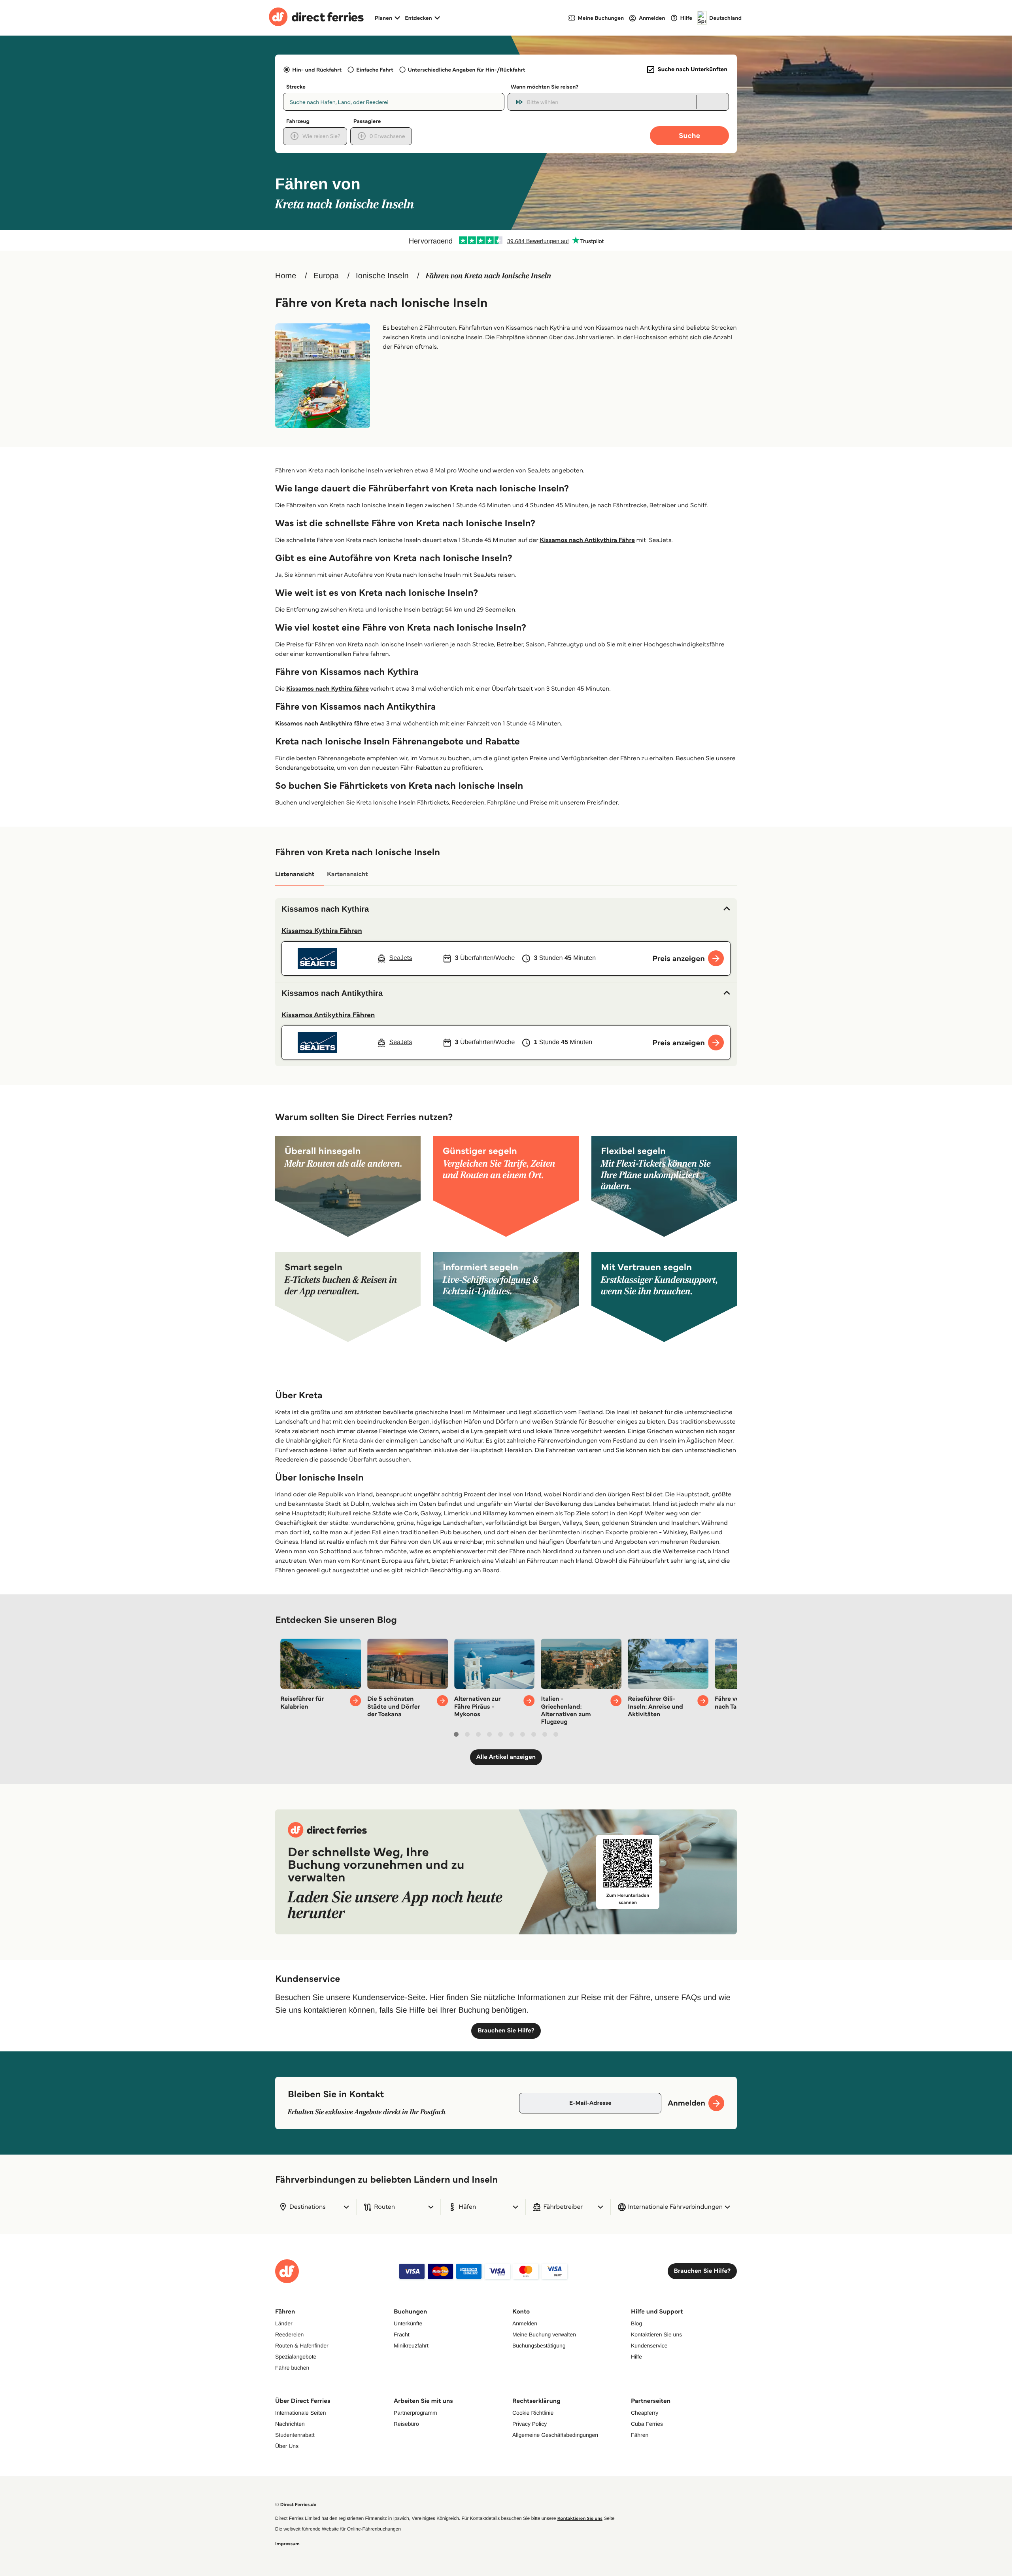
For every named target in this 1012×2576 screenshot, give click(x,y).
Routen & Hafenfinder (302, 2346)
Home (286, 276)
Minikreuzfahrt (411, 2346)
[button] (506, 909)
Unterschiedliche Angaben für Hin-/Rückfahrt (467, 70)
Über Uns (287, 2446)
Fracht (402, 2334)
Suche (689, 135)
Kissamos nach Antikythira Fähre (587, 540)
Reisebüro (406, 2424)
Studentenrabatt (295, 2435)
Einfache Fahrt (375, 70)
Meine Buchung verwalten (544, 2334)
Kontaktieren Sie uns (656, 2334)
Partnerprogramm (415, 2413)
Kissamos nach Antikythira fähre (322, 724)
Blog (636, 2323)
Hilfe (636, 2357)
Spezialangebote (296, 2357)
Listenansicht (295, 874)
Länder (284, 2323)
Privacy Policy (530, 2424)
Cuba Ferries (647, 2424)
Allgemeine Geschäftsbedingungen (555, 2435)
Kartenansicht (347, 874)
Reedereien (289, 2334)
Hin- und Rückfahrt (317, 70)
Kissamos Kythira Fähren (322, 931)
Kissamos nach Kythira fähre (328, 689)
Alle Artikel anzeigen (506, 1757)
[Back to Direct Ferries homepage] (316, 18)
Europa (326, 276)
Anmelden (525, 2323)
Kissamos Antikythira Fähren (328, 1015)
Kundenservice (649, 2346)
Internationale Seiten (300, 2413)
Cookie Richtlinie (533, 2413)
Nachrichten (290, 2424)
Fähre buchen (292, 2368)
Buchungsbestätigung (539, 2346)
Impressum (287, 2544)
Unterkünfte (408, 2323)
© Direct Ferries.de (296, 2505)
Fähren (640, 2435)
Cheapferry (645, 2413)
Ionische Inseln (382, 276)
